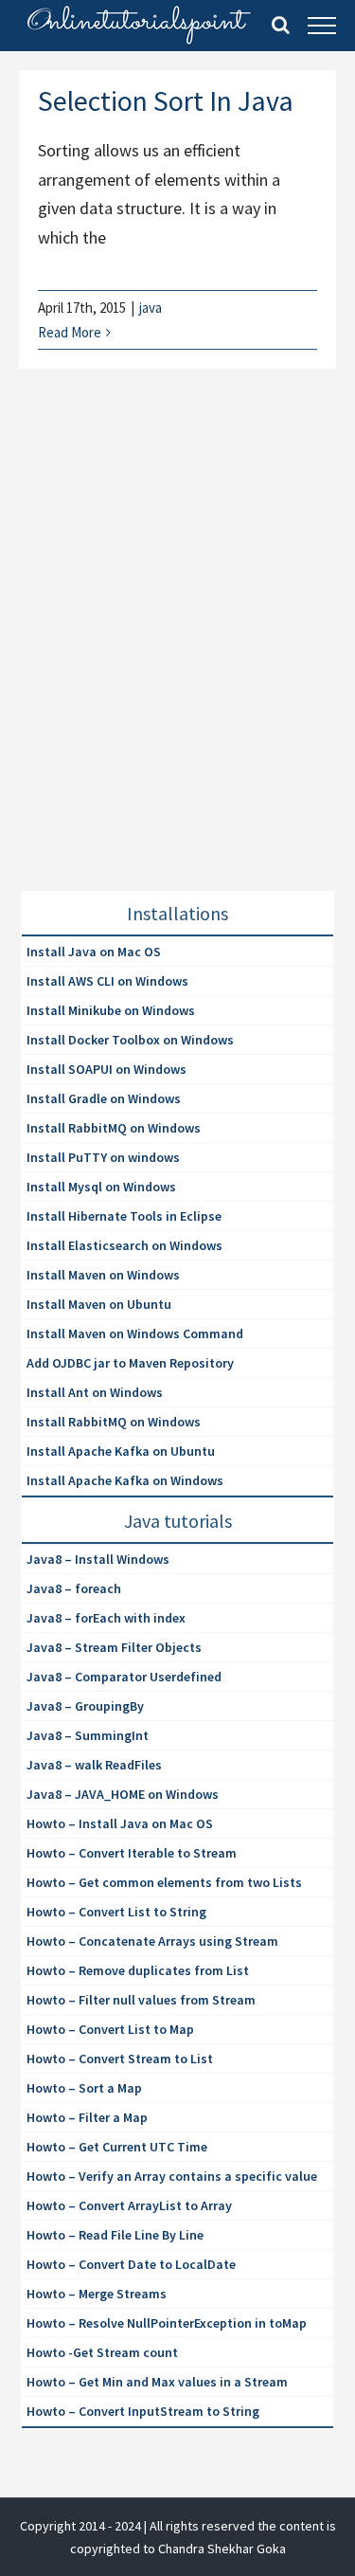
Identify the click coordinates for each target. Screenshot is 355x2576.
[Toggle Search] (281, 25)
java (151, 308)
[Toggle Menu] (322, 26)
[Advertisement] (177, 653)
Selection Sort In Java (166, 100)
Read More (70, 332)
